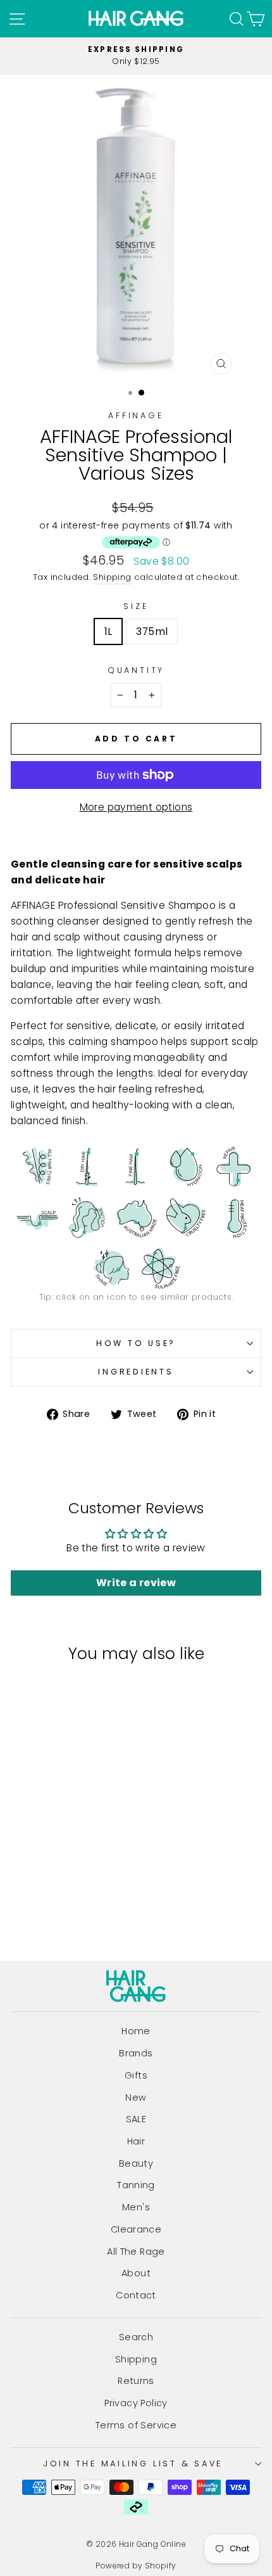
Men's (136, 2207)
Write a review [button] (136, 1583)
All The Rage (136, 2252)
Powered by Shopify (136, 2566)
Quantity (136, 670)
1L (108, 631)
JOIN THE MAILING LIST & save (133, 2464)
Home (136, 2031)
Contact (136, 2295)
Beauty (136, 2163)
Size (136, 606)
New (136, 2098)
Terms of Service (136, 2425)
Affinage (136, 415)
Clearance (136, 2229)
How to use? (136, 1343)
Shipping (112, 577)
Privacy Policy (136, 2403)
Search (136, 2337)
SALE (136, 2119)
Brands (136, 2053)
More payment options (136, 807)
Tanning (136, 2185)
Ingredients (136, 1372)
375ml (152, 631)
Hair (136, 2141)
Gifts (136, 2075)
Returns (136, 2381)
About (136, 2273)
